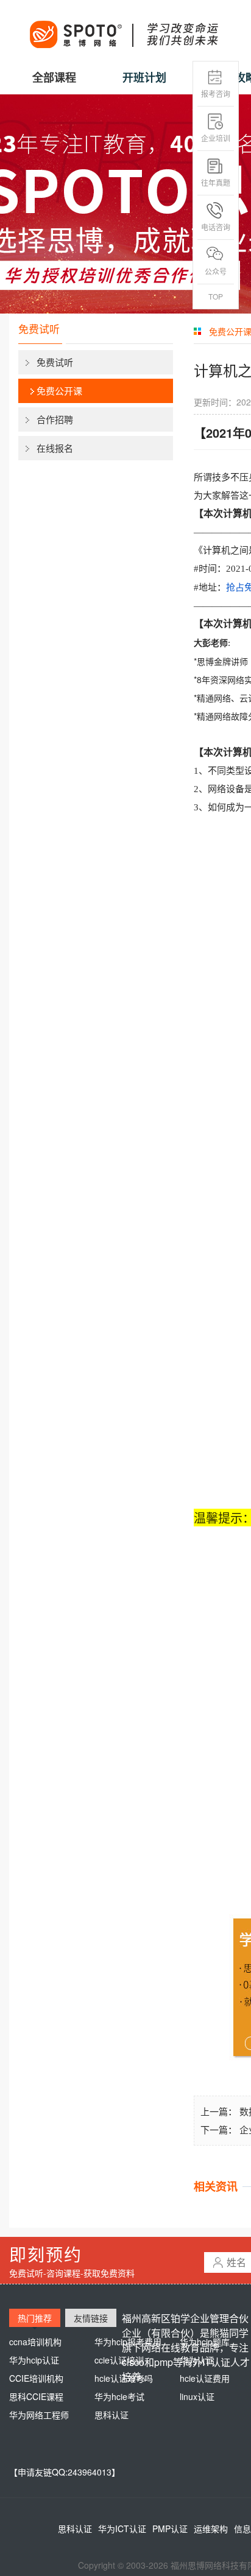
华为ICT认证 (122, 2529)
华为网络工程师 (39, 2415)
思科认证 (111, 2415)
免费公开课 (59, 391)
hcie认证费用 (205, 2378)
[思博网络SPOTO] (123, 28)
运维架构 (211, 2529)
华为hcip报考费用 (128, 2342)
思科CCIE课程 (36, 2396)
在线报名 (55, 448)
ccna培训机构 (35, 2342)
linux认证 (197, 2396)
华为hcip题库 (205, 2342)
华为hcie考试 (119, 2396)
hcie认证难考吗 (124, 2378)
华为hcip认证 (34, 2360)
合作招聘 (55, 419)
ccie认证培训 (119, 2360)
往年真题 (216, 182)
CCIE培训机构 (36, 2378)
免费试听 (55, 362)
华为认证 (197, 2360)
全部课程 (54, 77)
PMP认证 (170, 2529)
